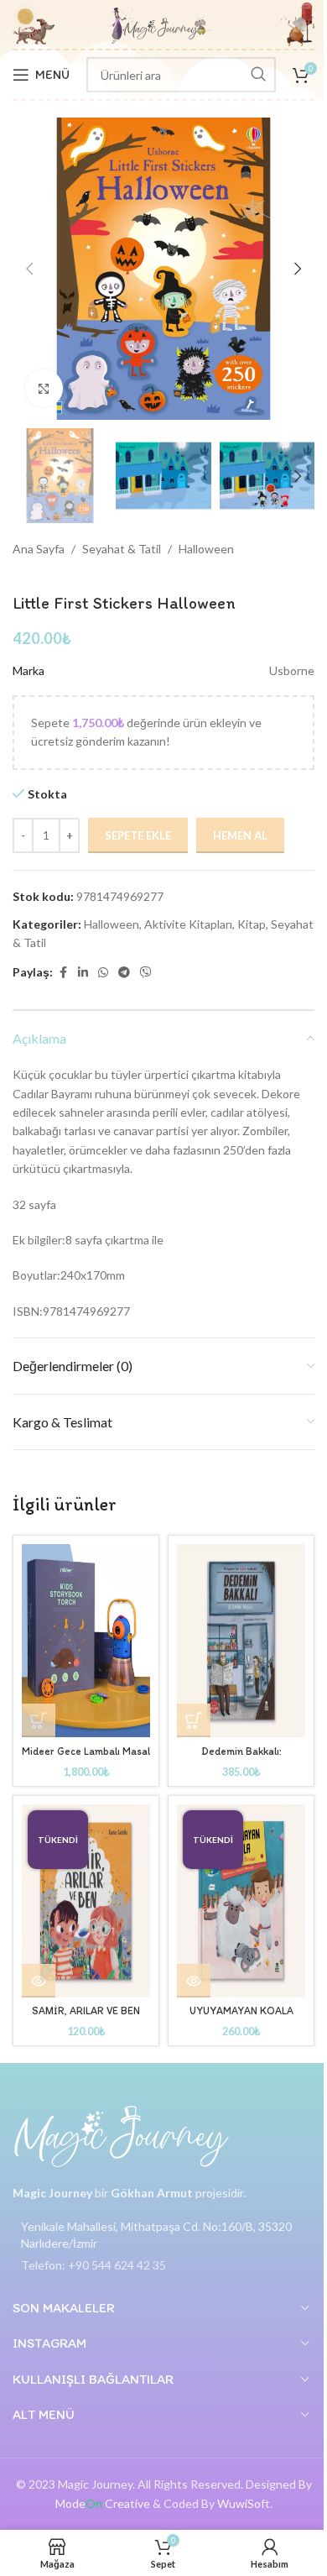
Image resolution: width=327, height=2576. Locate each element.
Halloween (206, 549)
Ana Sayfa (39, 549)
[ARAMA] (258, 75)
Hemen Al (240, 835)
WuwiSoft (244, 2503)
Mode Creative (103, 2503)
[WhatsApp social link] (103, 973)
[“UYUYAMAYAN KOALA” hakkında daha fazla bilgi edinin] (194, 1981)
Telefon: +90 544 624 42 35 (93, 2265)
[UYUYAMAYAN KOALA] (241, 1901)
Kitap (252, 924)
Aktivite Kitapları (188, 924)
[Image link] (122, 2136)
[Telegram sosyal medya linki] (124, 973)
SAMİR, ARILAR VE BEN (86, 2011)
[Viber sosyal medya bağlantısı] (146, 973)
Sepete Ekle (138, 835)
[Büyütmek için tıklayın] (44, 388)
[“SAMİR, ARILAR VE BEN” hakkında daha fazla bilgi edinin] (39, 1981)
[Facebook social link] (63, 973)
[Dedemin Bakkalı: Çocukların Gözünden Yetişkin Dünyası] (241, 1641)
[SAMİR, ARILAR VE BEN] (86, 1901)
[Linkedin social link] (83, 973)
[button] (29, 269)
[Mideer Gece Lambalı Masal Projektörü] (86, 1641)
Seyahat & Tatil (122, 549)
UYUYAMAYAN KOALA (241, 2011)
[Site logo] (159, 23)
